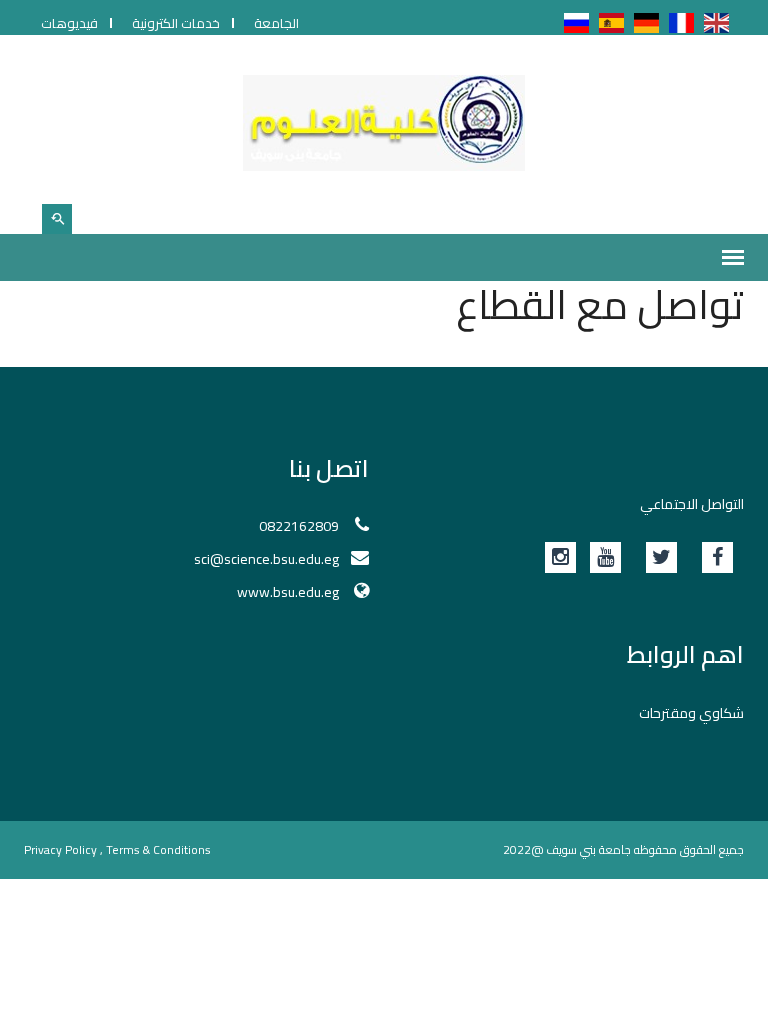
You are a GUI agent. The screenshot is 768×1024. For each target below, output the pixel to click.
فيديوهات (69, 23)
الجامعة (276, 23)
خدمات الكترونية (176, 23)
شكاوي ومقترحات (691, 713)
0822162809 (299, 526)
